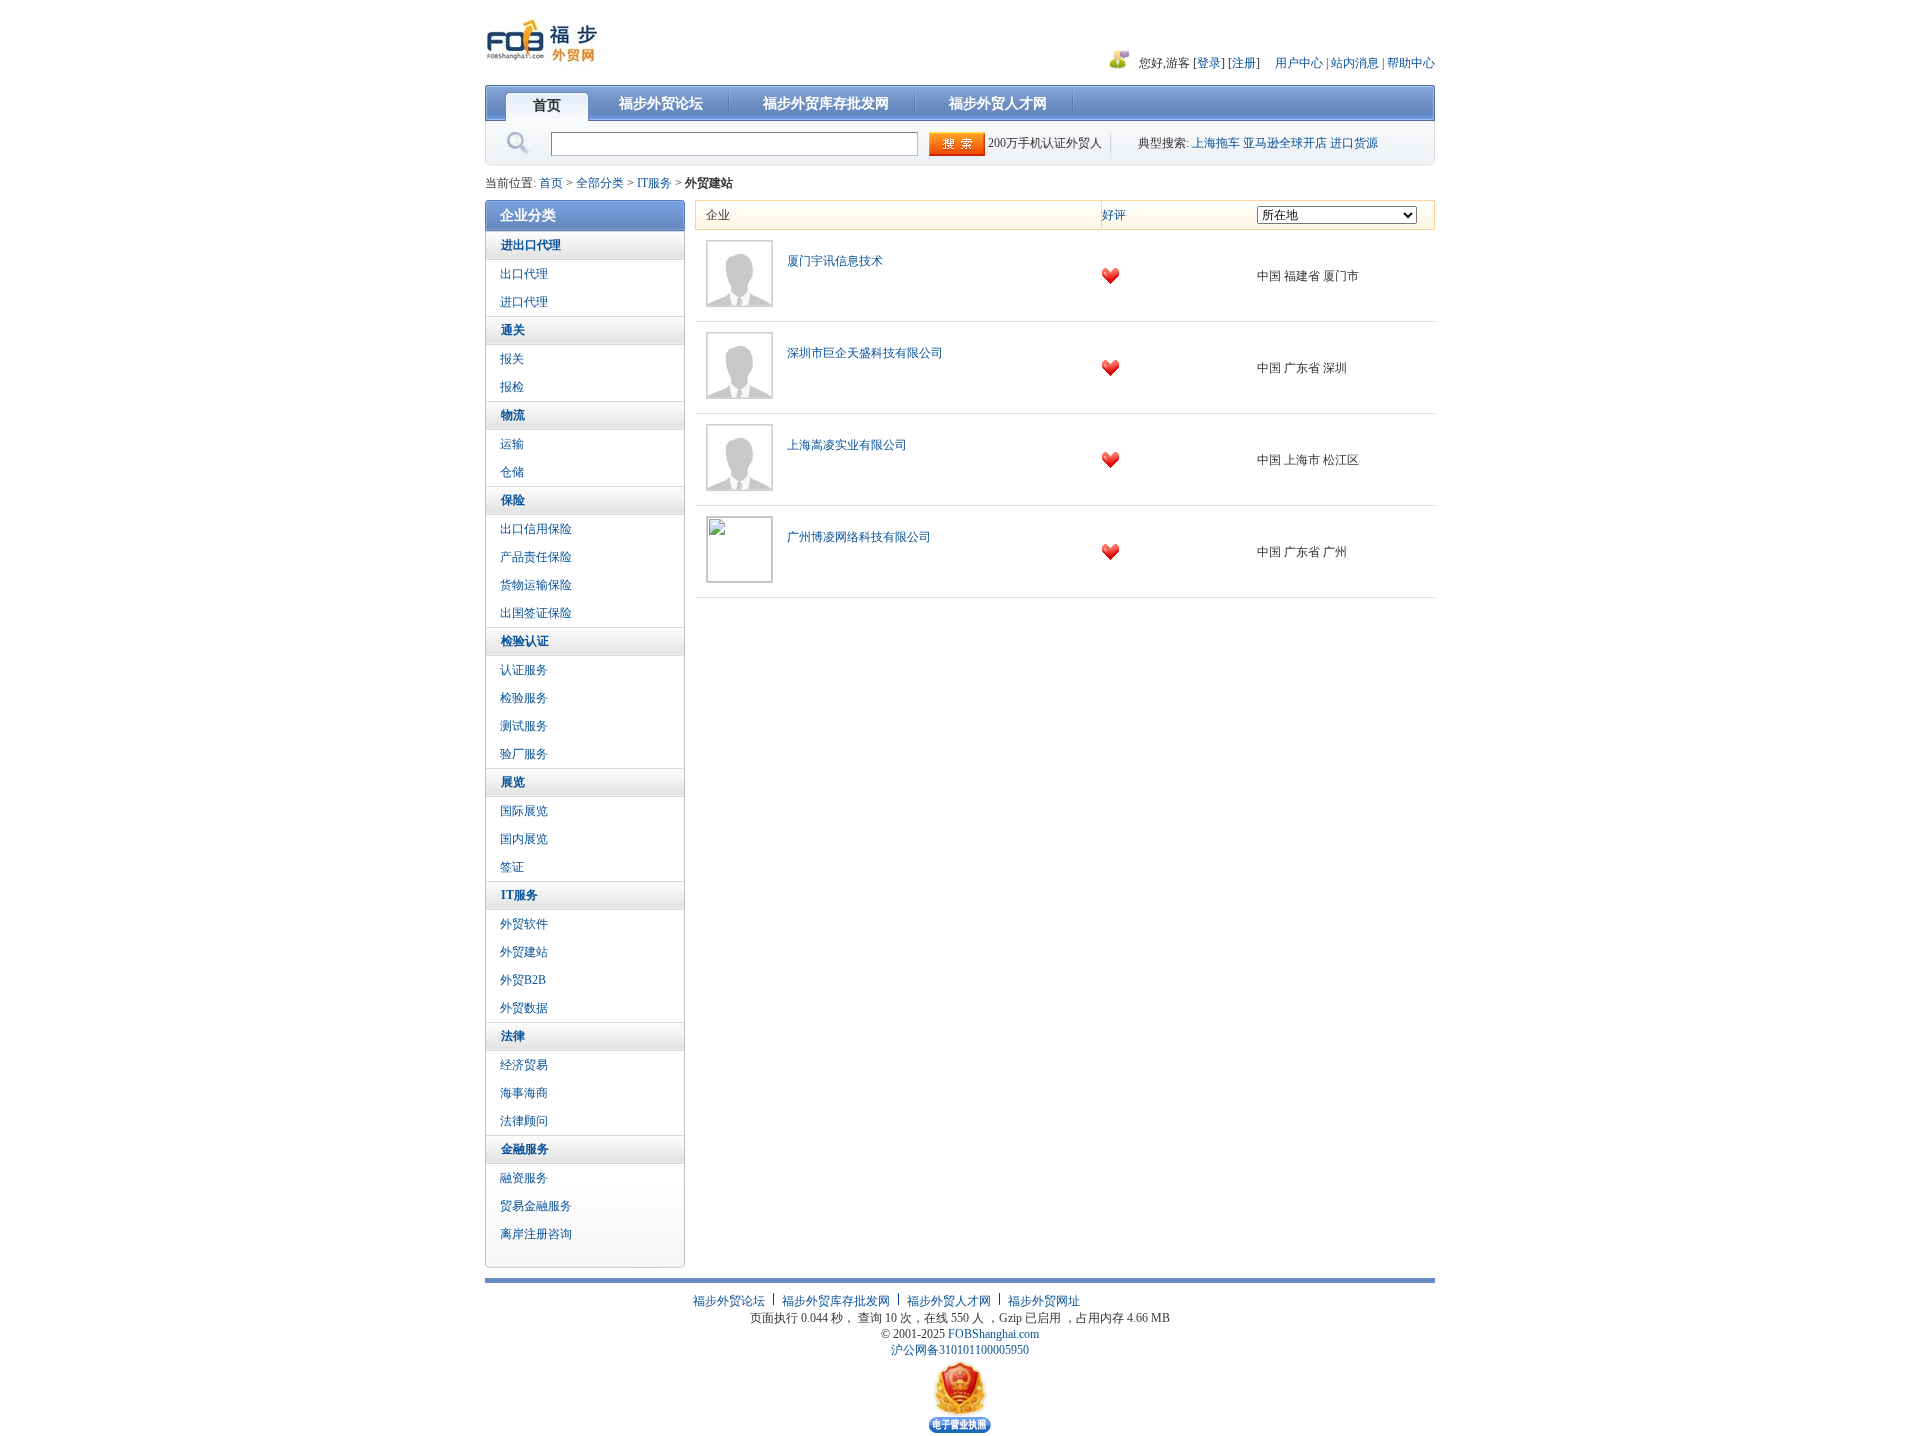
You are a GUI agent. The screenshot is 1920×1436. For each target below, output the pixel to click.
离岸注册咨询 (536, 1234)
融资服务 (524, 1178)
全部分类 (600, 183)
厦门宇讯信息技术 (835, 261)
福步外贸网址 (1044, 1301)
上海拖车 (1216, 143)
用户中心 (1299, 63)
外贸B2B (523, 980)
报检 (512, 387)
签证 (512, 867)
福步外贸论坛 (661, 103)
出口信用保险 (536, 529)
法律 (513, 1036)
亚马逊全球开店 (1285, 143)
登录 (1209, 63)
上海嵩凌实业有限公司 (847, 445)
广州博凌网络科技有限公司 (859, 537)
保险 (513, 500)
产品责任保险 (536, 557)
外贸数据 (524, 1008)
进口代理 (524, 302)
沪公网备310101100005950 (960, 1350)
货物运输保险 (536, 585)
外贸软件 (524, 924)
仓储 (512, 472)
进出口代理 (531, 245)
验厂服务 (524, 754)
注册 (1244, 63)
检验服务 (524, 698)
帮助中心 (1411, 63)
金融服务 (525, 1149)
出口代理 (524, 274)
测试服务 (524, 726)
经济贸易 (524, 1065)
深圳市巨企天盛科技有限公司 (865, 353)
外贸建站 (524, 952)
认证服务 (524, 670)
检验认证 (525, 641)
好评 (1114, 215)
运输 (512, 444)
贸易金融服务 (536, 1206)
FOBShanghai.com (993, 1334)
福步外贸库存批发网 (826, 103)
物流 (513, 415)
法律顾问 (524, 1121)
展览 (513, 782)
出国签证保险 (536, 613)
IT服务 (654, 183)
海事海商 (524, 1093)
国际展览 (524, 811)
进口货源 (1354, 143)
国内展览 (524, 839)
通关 (513, 330)
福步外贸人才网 (998, 103)
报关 (512, 359)
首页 (547, 105)
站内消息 (1356, 63)
